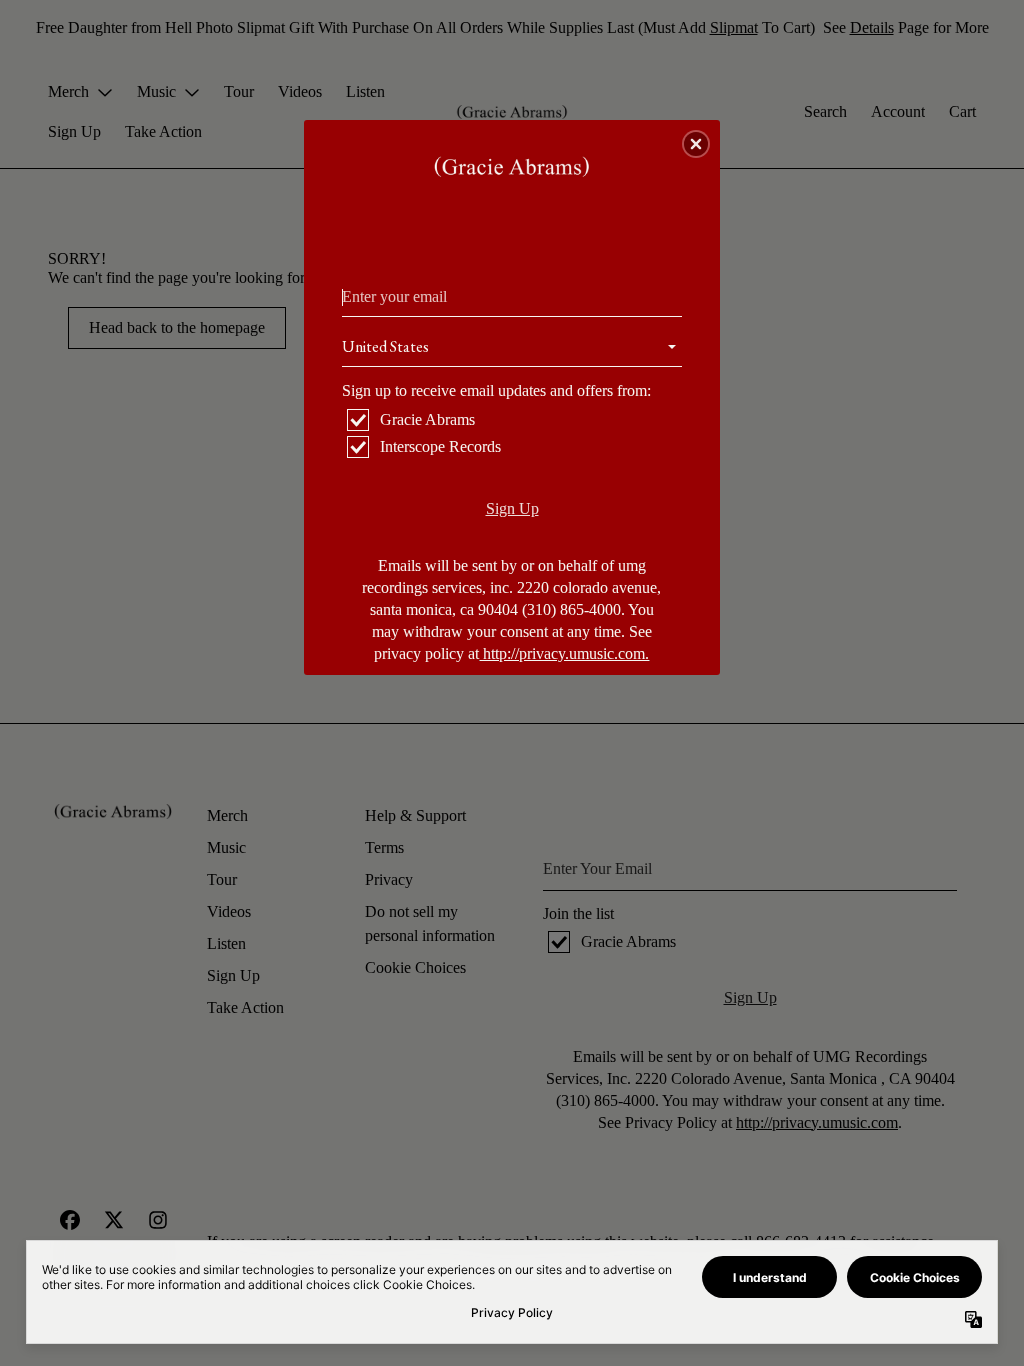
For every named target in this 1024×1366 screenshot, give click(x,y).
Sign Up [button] (512, 508)
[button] (696, 144)
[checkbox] (514, 420)
